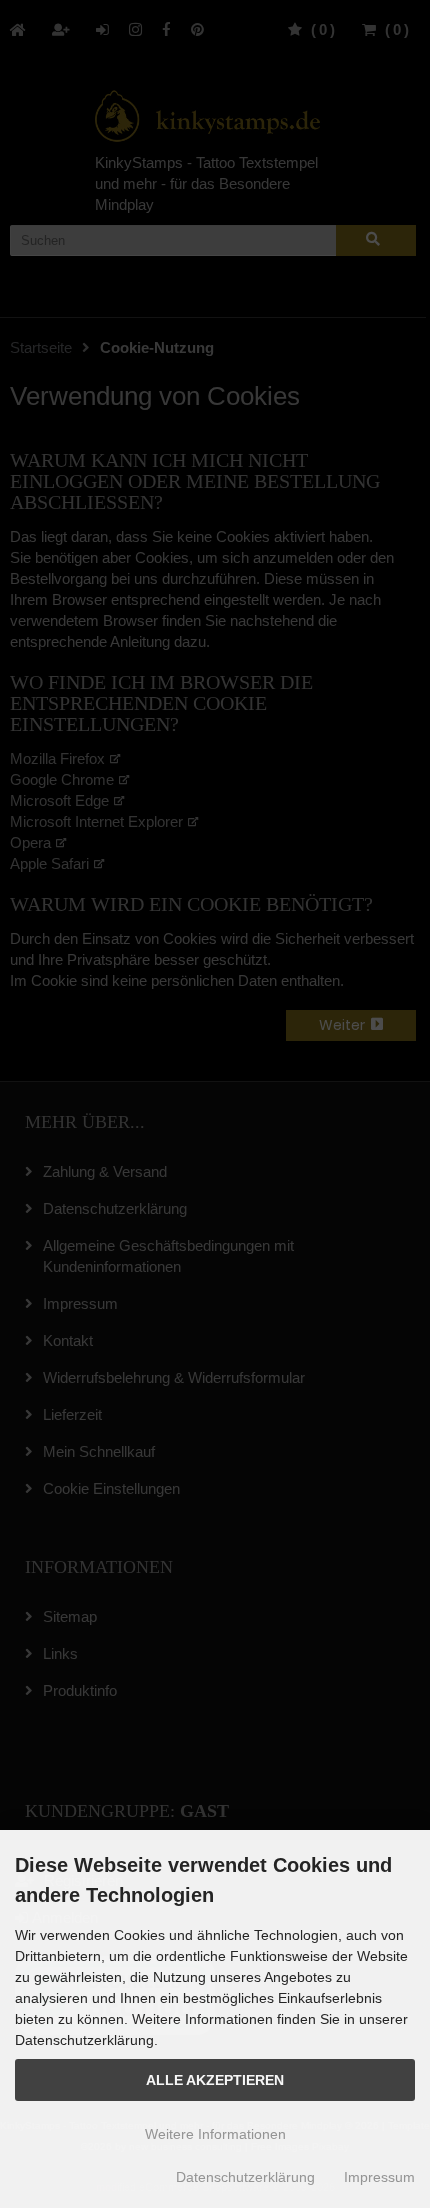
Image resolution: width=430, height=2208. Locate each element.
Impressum (379, 2177)
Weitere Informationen (215, 2134)
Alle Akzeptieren (215, 2080)
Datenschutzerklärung (245, 2177)
